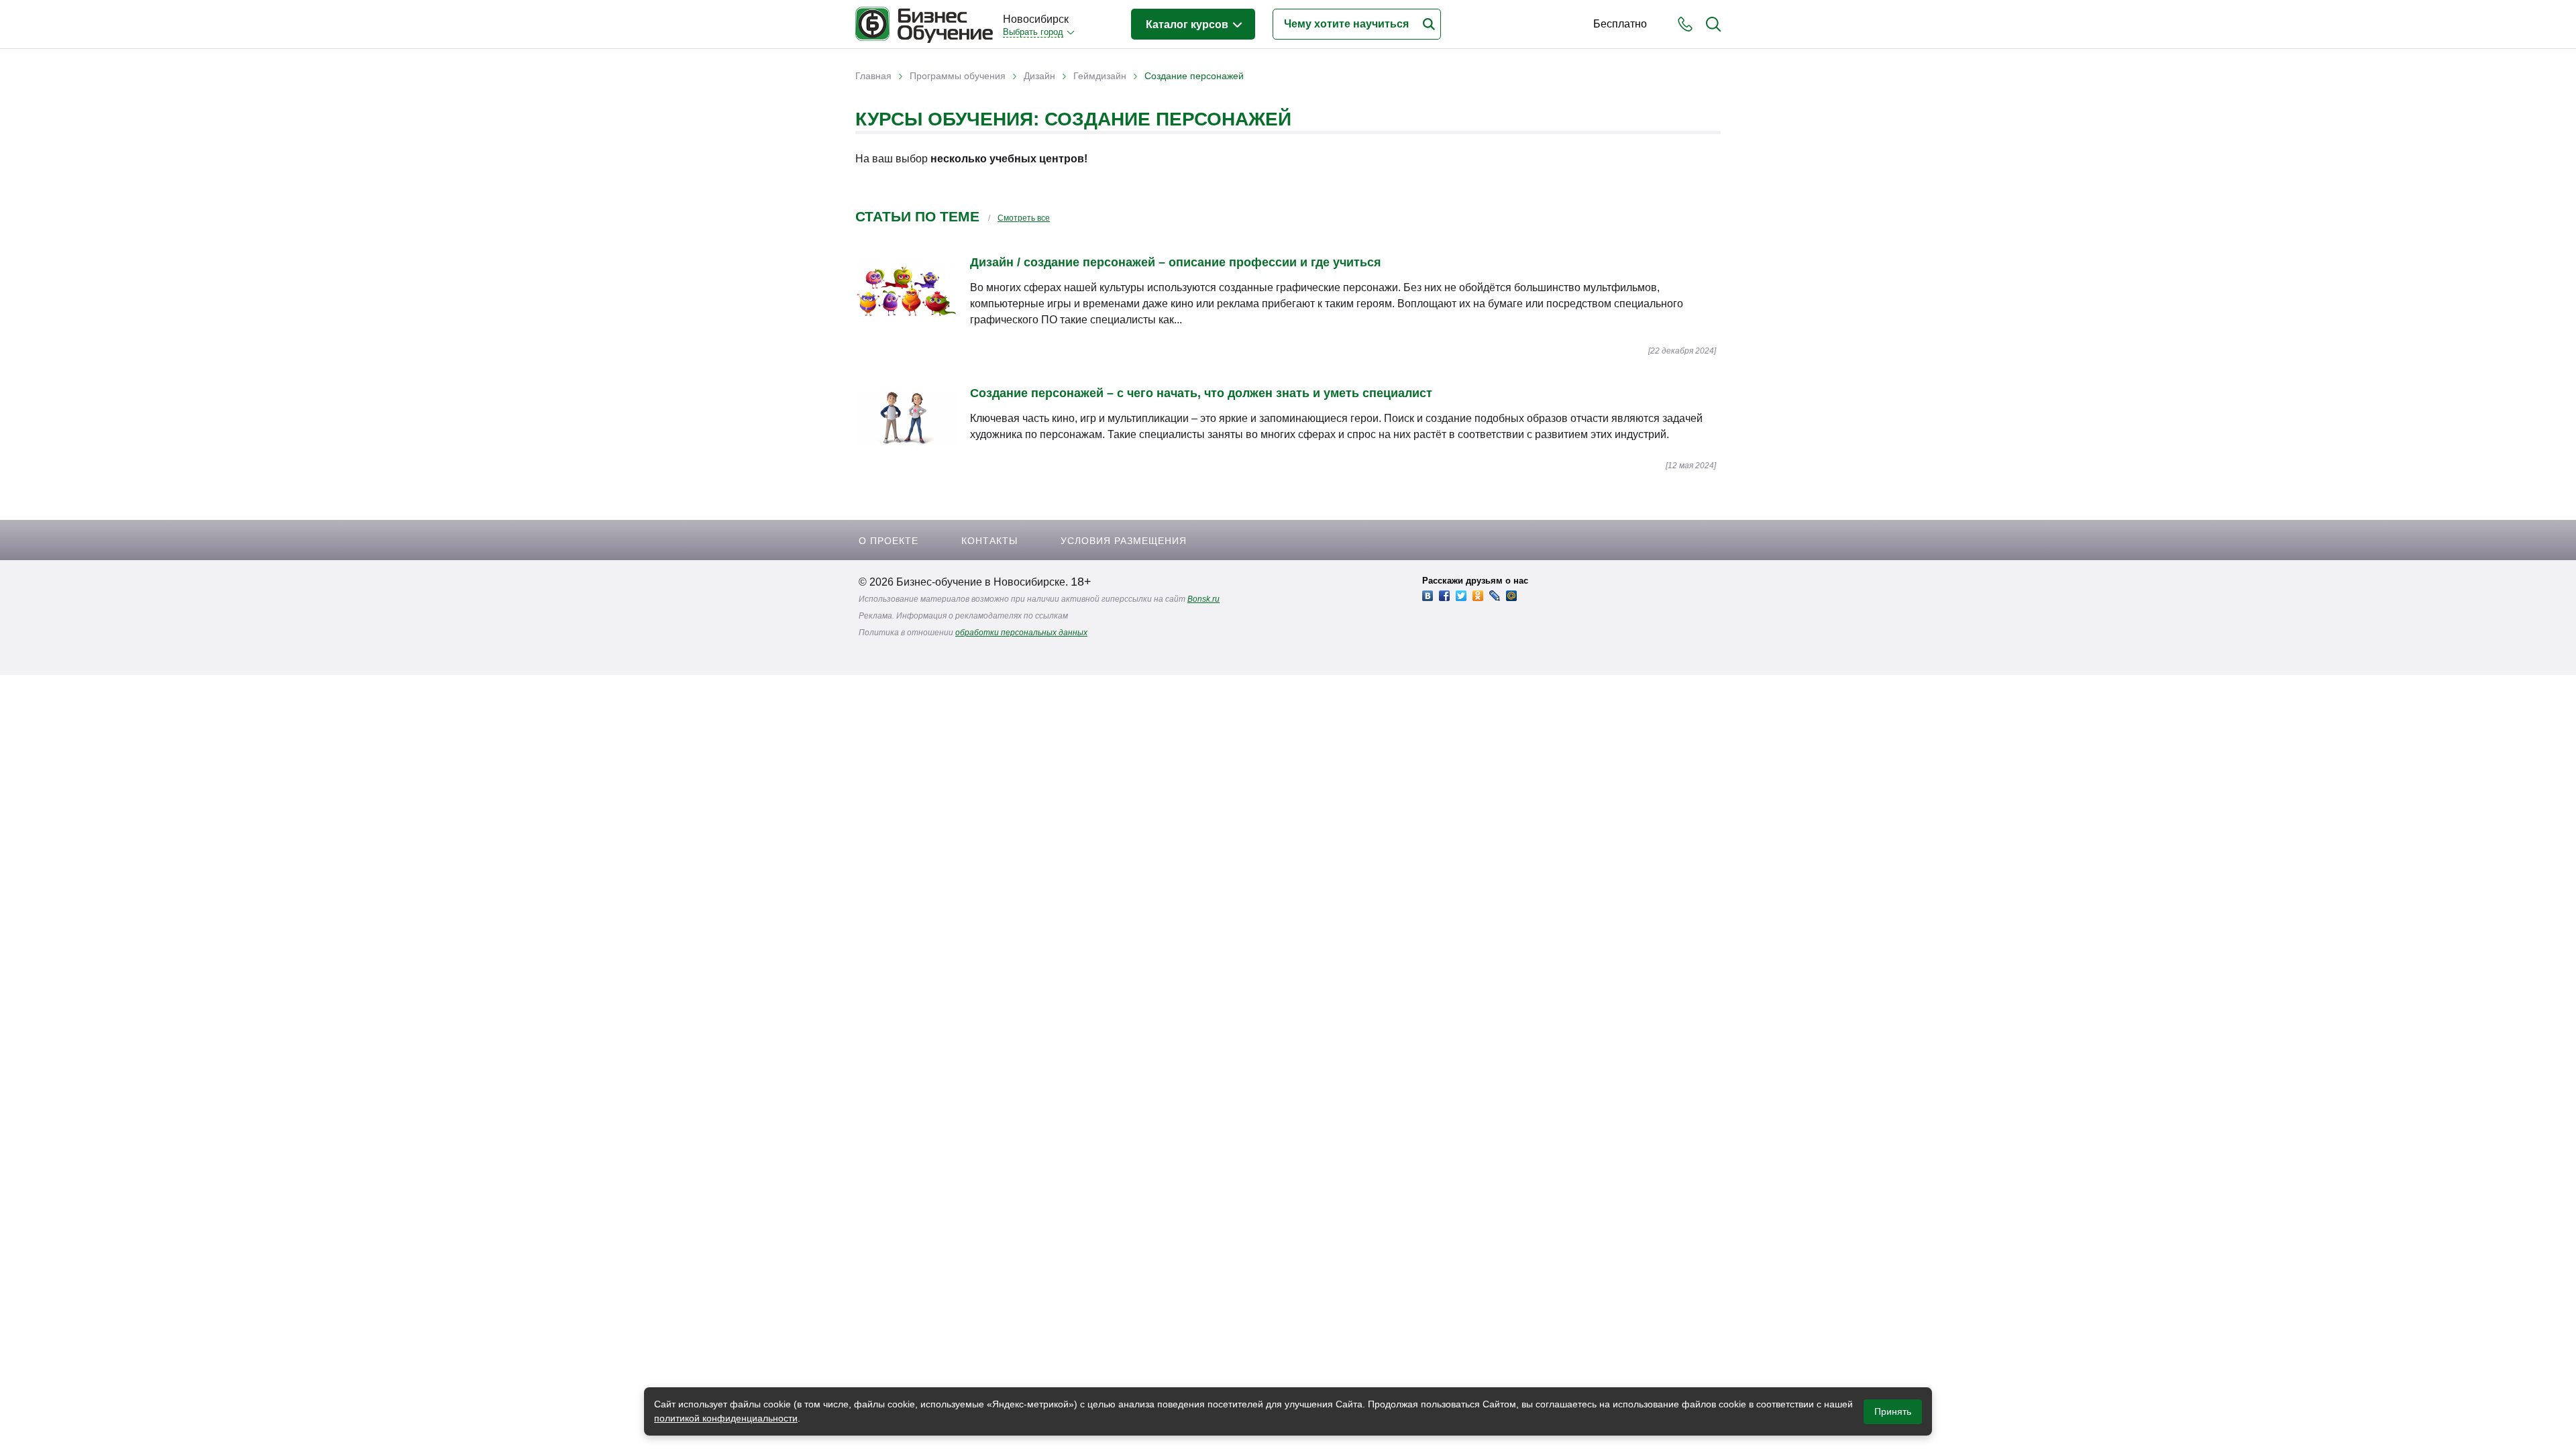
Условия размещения (1124, 541)
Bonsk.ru (1203, 599)
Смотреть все (1024, 218)
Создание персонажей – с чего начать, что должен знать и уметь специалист (1201, 393)
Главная (873, 76)
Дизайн (1039, 76)
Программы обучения (958, 76)
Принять (1893, 1411)
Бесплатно (1620, 24)
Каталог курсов (1188, 24)
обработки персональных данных (1021, 633)
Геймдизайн (1100, 76)
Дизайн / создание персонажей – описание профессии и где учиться (1176, 262)
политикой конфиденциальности (726, 1418)
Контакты (989, 541)
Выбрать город (1033, 32)
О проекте (889, 541)
